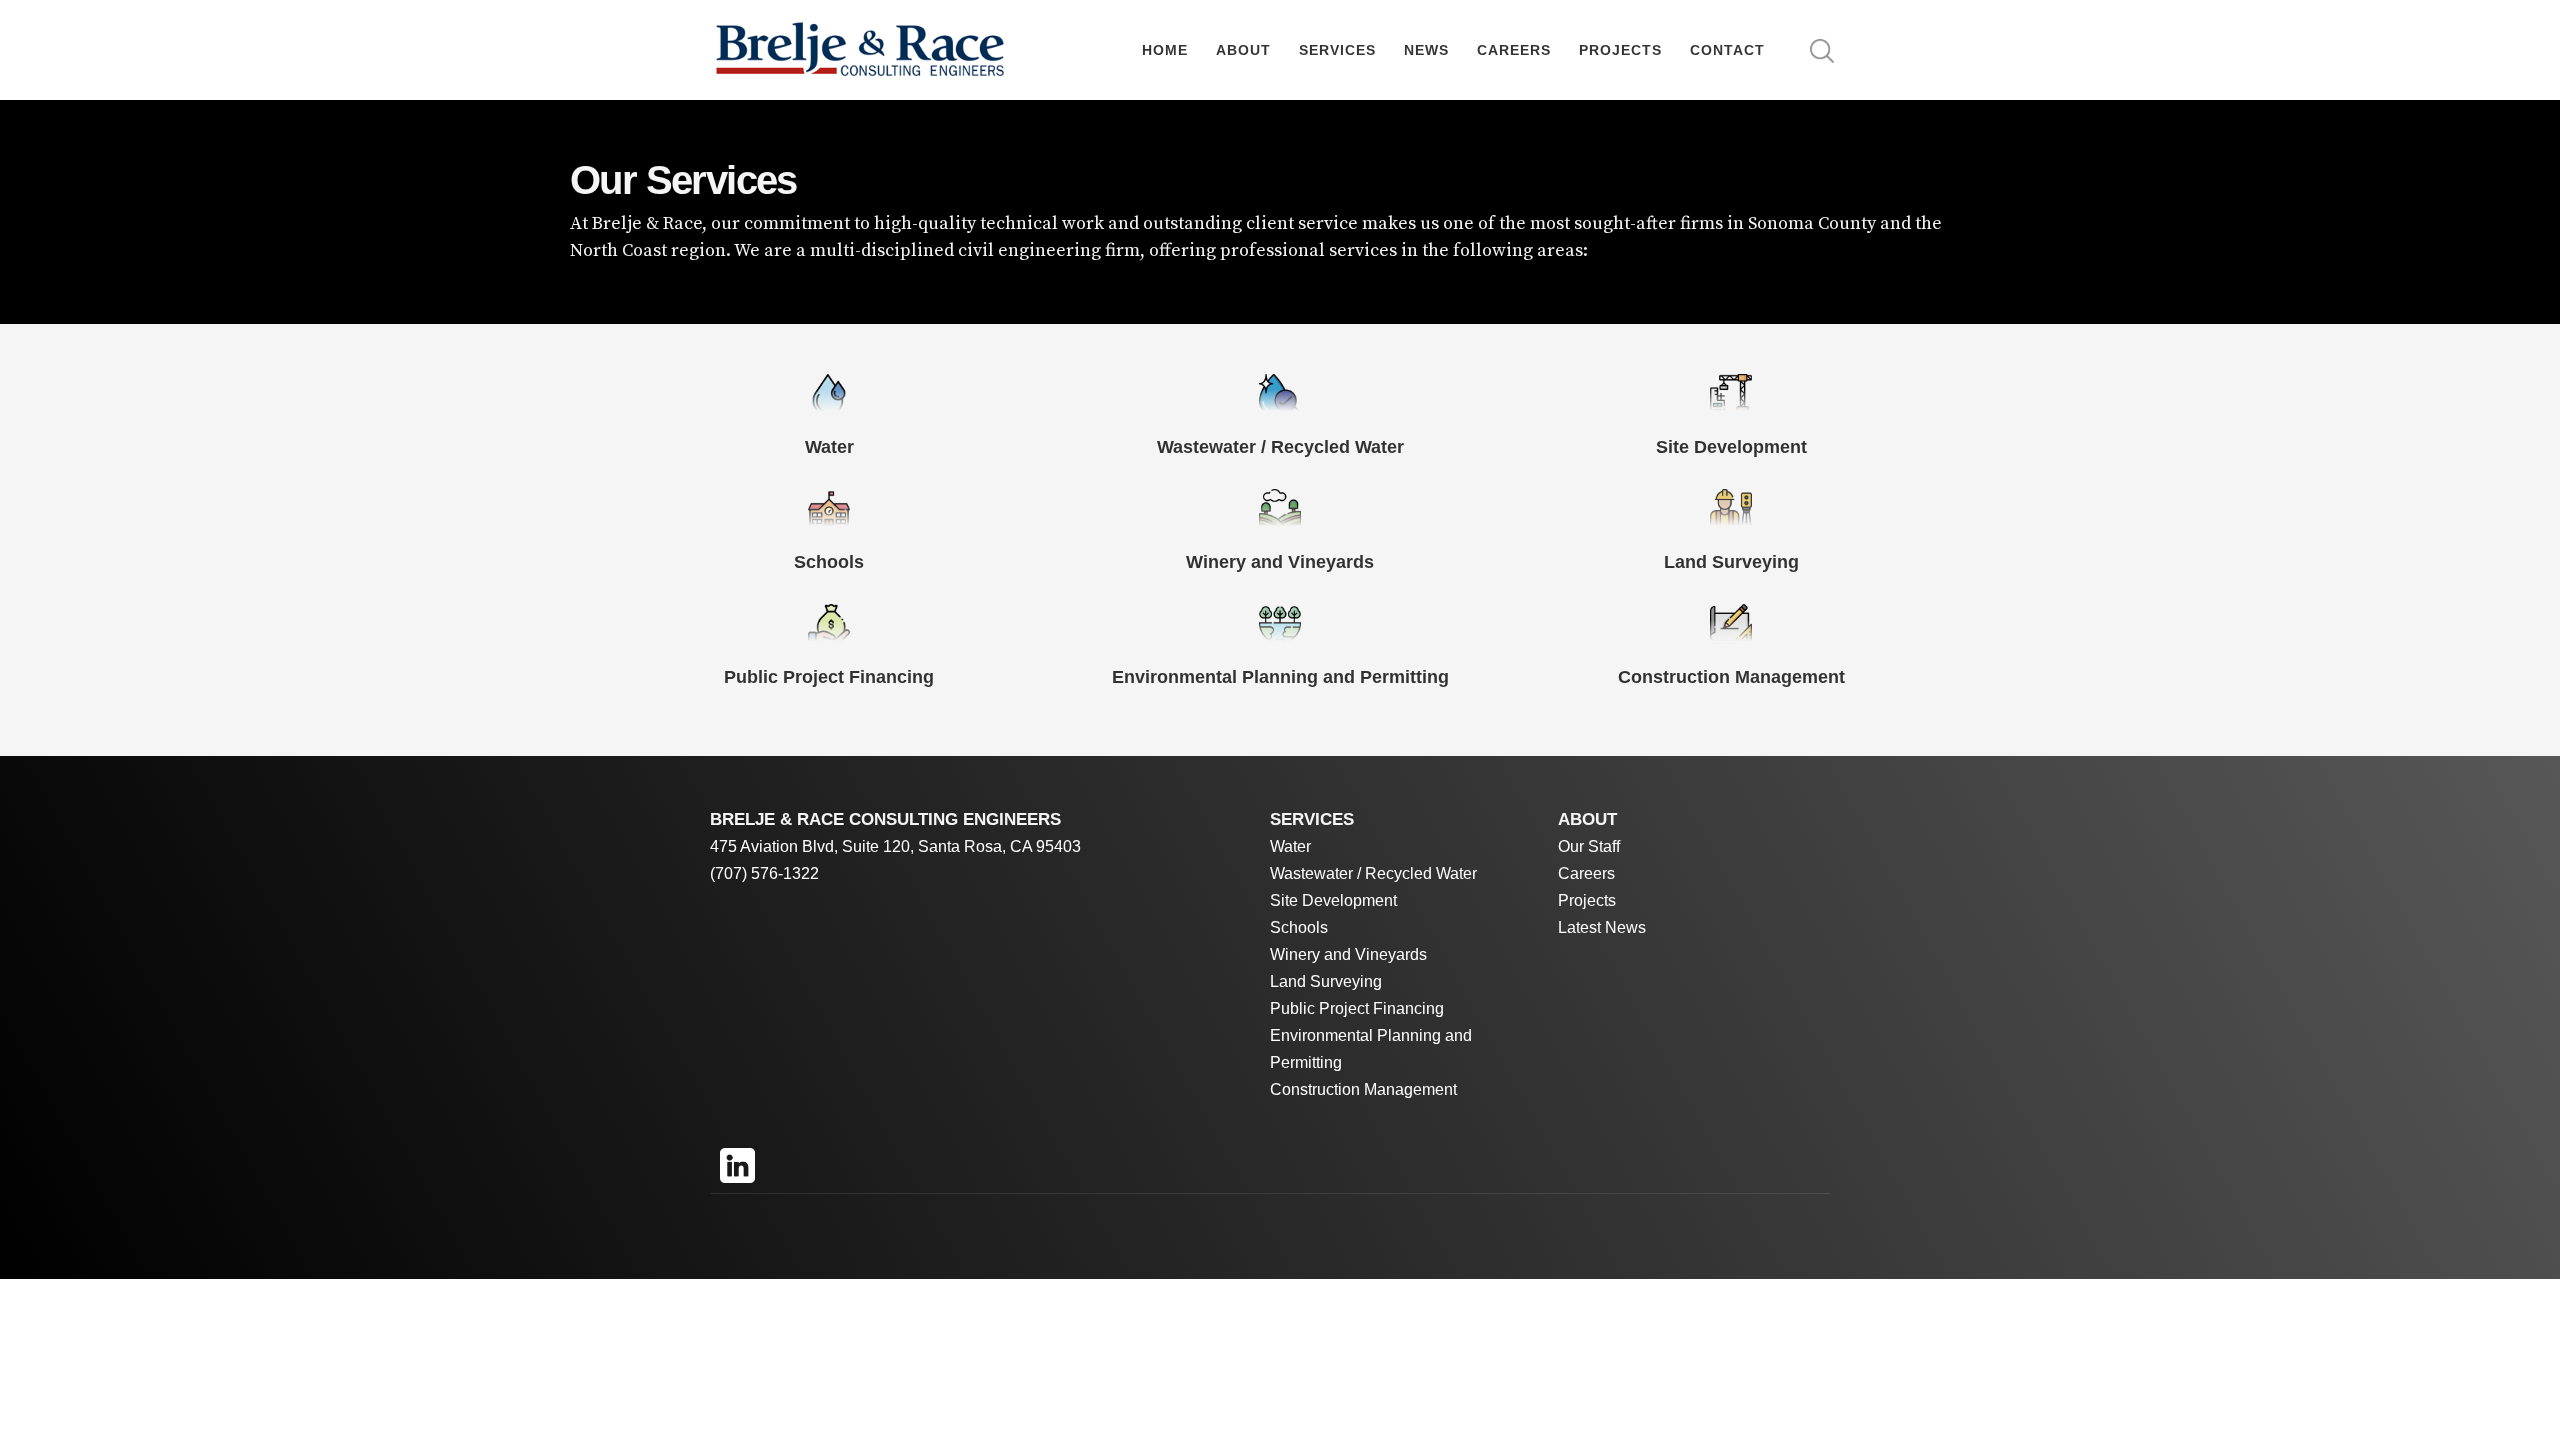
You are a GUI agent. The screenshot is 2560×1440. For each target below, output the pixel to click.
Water (1290, 846)
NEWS (1426, 50)
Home (1165, 50)
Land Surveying (1326, 981)
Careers (1514, 50)
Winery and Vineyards (1348, 954)
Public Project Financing (1357, 1008)
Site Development (1333, 900)
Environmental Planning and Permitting (1371, 1049)
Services (1337, 50)
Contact (1727, 50)
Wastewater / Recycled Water (1373, 873)
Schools (1299, 927)
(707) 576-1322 (764, 873)
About (1243, 50)
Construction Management (1363, 1089)
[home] (860, 50)
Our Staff (1589, 846)
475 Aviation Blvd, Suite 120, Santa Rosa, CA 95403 (895, 846)
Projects (1620, 50)
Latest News (1602, 927)
